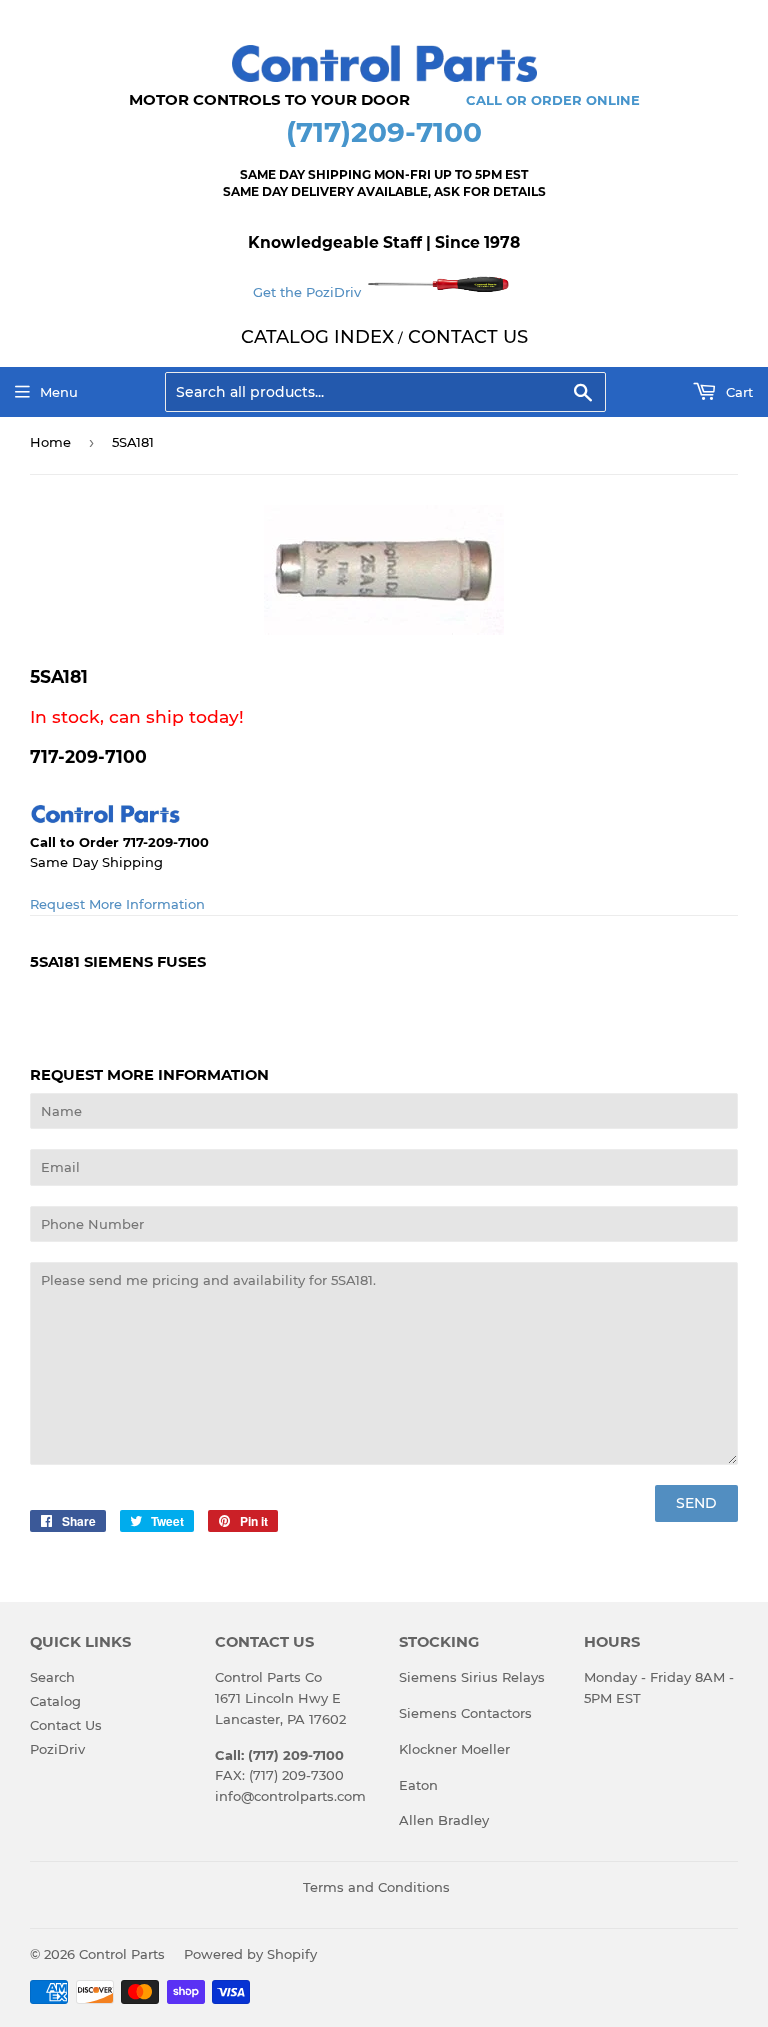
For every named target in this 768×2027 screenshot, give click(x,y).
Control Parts (122, 1954)
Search (52, 1677)
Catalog (55, 1701)
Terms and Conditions (376, 1887)
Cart (737, 392)
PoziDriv (57, 1749)
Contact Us (66, 1725)
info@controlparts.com (290, 1796)
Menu (59, 392)
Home (50, 442)
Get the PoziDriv (309, 292)
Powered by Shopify (250, 1954)
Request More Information (117, 904)
